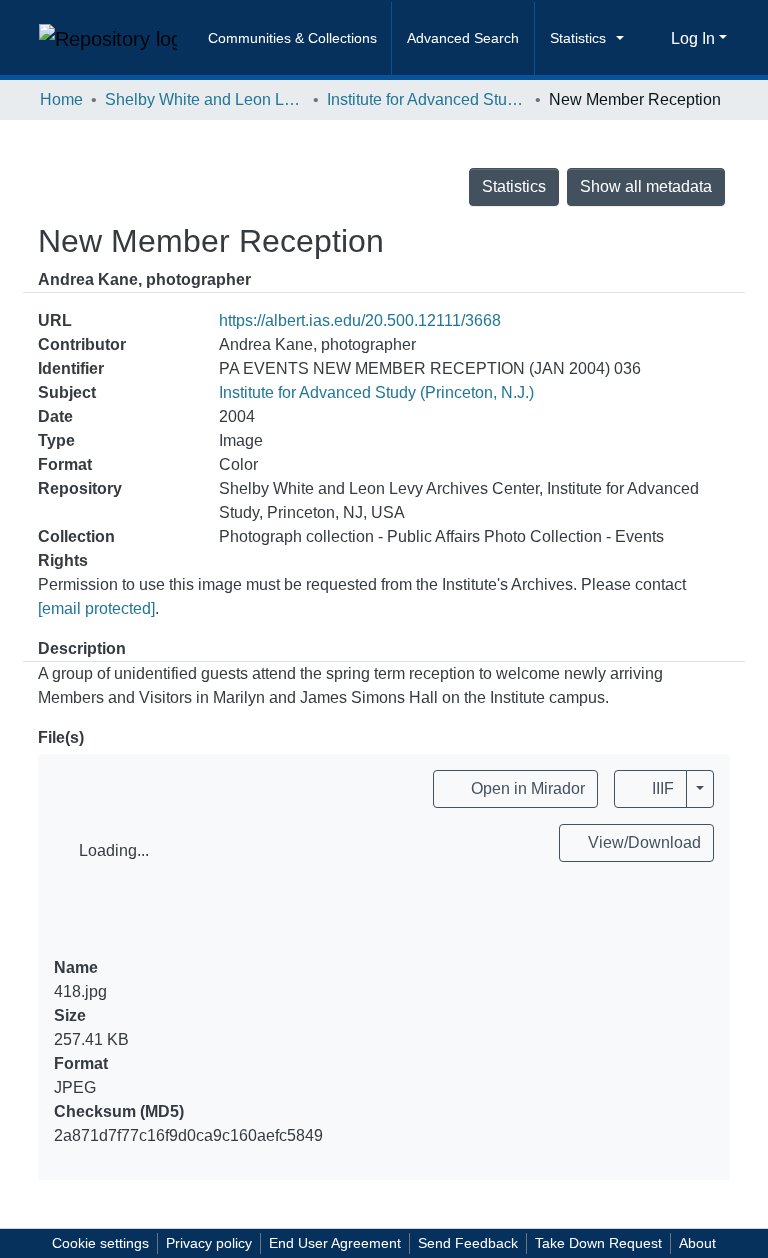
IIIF (661, 788)
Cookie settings (100, 1243)
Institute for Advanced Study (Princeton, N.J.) (376, 392)
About (697, 1243)
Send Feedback (468, 1243)
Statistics (514, 186)
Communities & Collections (292, 38)
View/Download (642, 842)
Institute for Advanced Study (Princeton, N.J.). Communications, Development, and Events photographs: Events (427, 99)
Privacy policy (209, 1243)
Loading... (114, 850)
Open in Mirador (526, 788)
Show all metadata (646, 186)
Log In (693, 38)
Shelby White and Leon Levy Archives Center (205, 99)
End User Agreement (335, 1243)
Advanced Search (463, 38)
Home (61, 99)
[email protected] (96, 608)
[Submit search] (648, 39)
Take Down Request (598, 1243)
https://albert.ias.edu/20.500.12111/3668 (360, 320)
